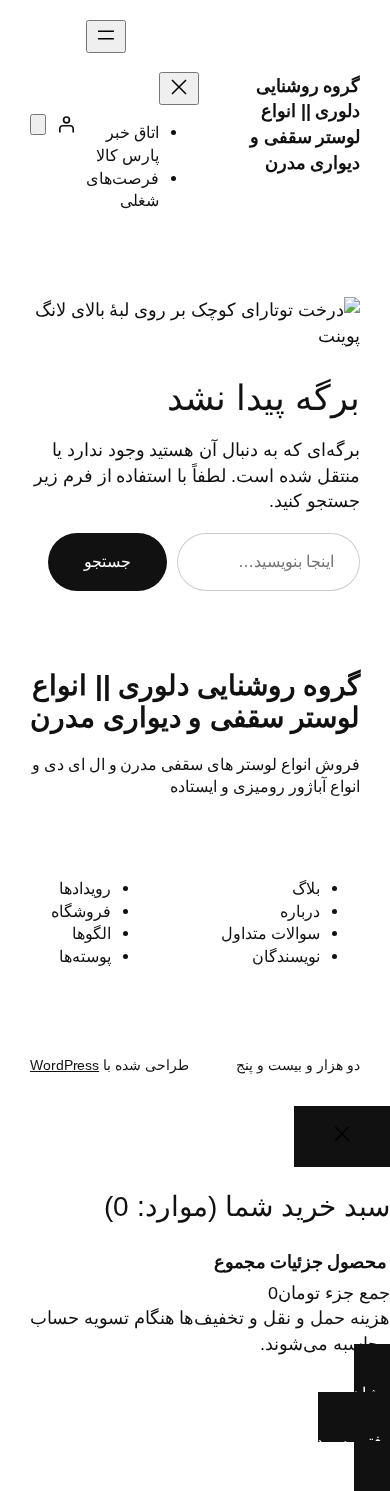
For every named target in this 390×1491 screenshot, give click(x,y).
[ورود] (66, 124)
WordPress (64, 1065)
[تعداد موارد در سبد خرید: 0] (38, 124)
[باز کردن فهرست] (106, 36)
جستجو (107, 561)
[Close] (342, 1137)
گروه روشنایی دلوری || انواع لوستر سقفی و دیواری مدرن (195, 701)
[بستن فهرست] (179, 88)
